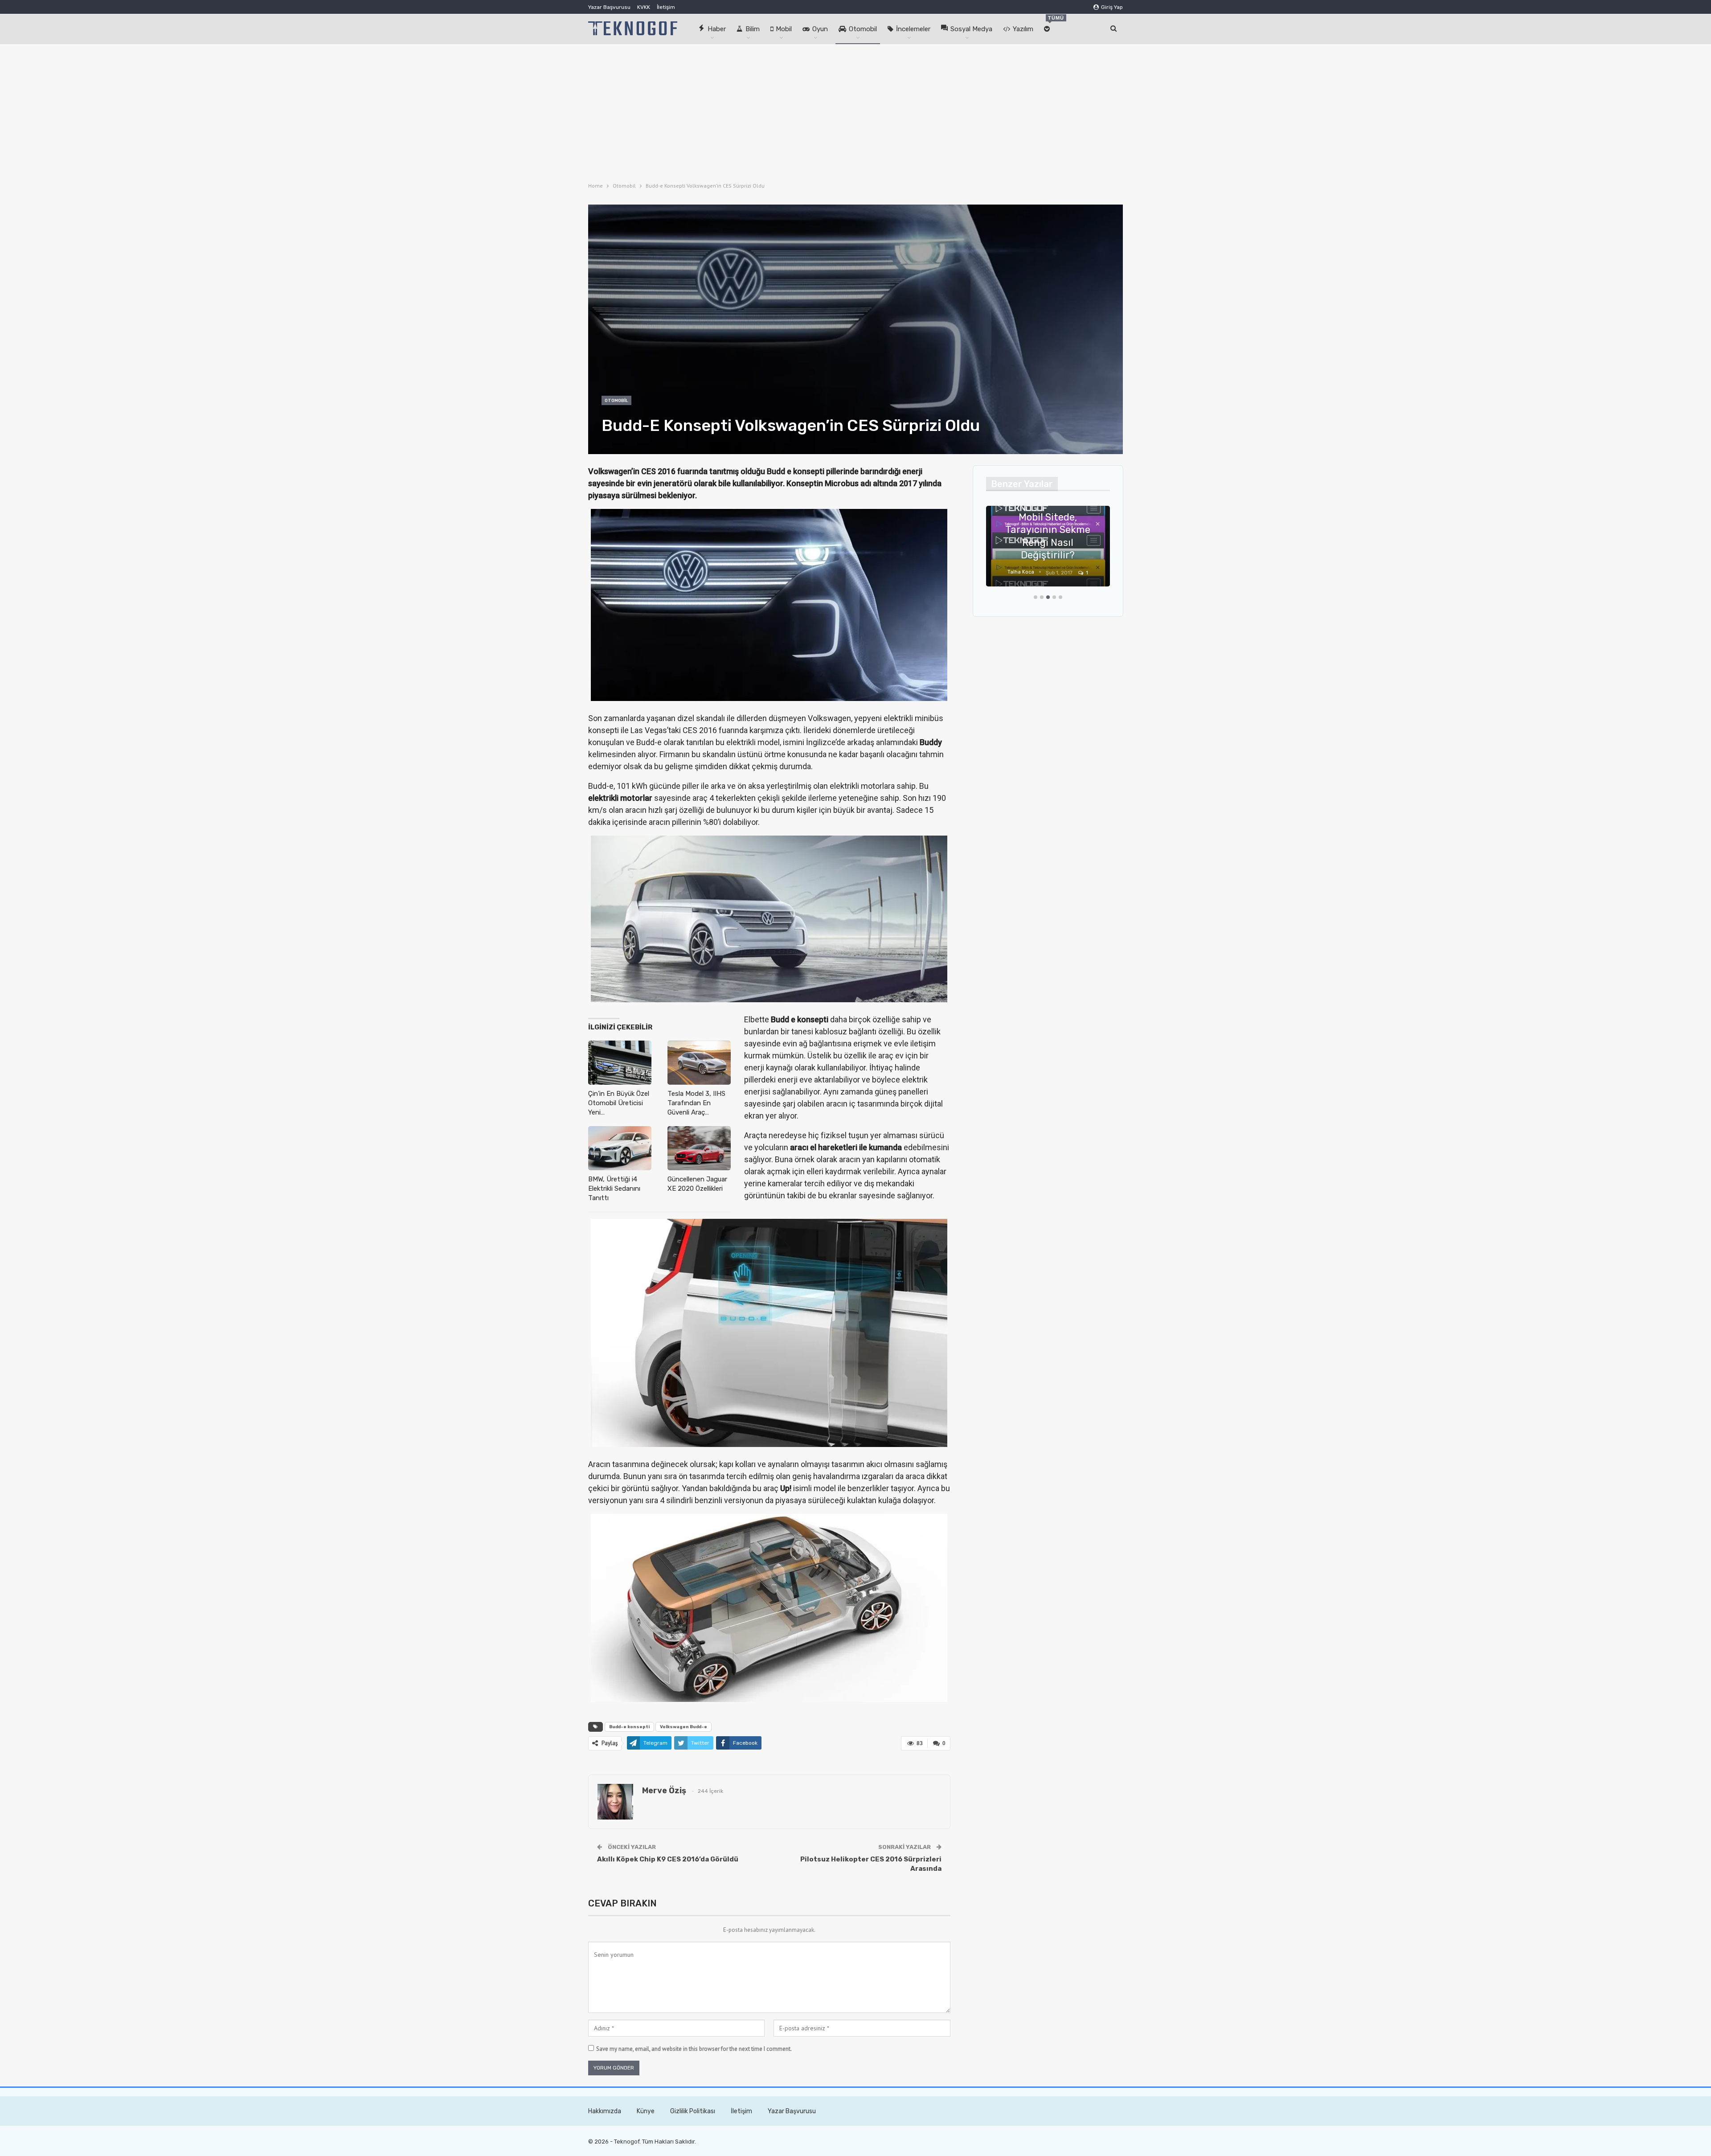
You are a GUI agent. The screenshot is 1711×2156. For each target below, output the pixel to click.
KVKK (644, 7)
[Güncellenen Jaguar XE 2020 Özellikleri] (699, 1148)
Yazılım (1023, 29)
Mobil (784, 29)
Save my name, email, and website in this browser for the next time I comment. (694, 2049)
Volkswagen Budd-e (684, 1727)
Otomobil (863, 29)
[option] (1048, 551)
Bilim (753, 29)
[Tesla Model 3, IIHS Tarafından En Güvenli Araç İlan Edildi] (699, 1063)
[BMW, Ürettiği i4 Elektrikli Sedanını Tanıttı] (620, 1148)
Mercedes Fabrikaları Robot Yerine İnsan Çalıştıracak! (1048, 542)
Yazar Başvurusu (609, 7)
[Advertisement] (855, 111)
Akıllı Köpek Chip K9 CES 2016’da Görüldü (668, 1859)
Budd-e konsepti (629, 1727)
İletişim (666, 7)
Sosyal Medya (971, 29)
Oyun (820, 29)
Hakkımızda (605, 2111)
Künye (646, 2111)
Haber (717, 29)
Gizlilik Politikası (693, 2111)
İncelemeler (913, 29)
